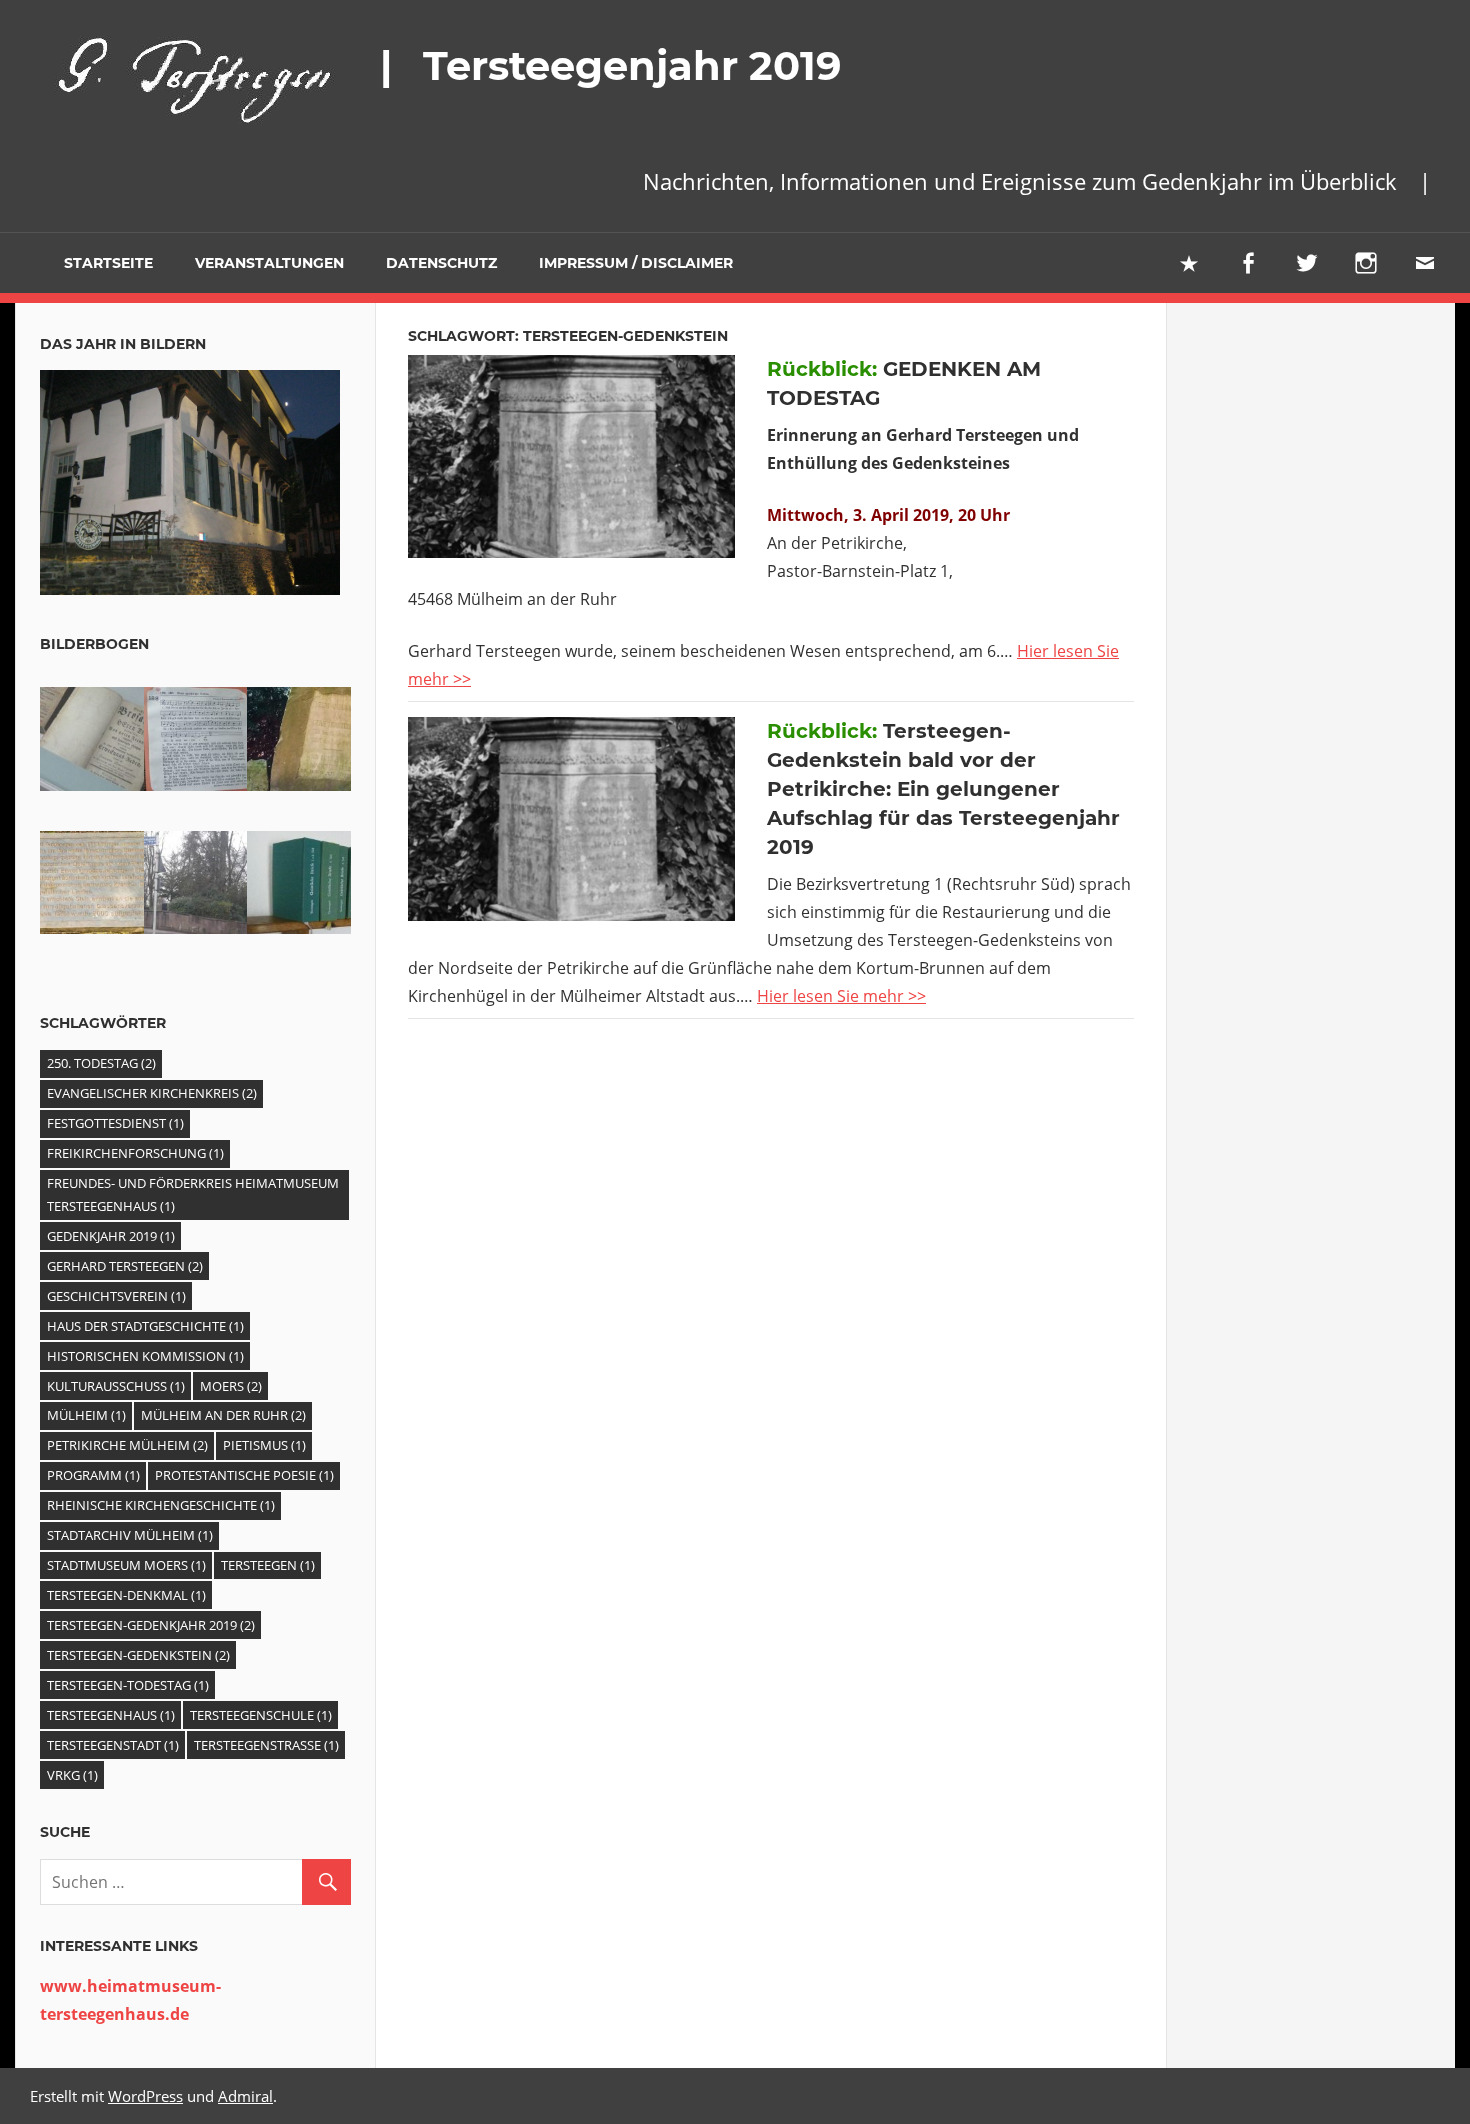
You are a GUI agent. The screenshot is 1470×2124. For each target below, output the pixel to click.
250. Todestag (101, 1063)
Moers (231, 1386)
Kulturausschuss (116, 1386)
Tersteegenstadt (113, 1745)
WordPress (145, 2096)
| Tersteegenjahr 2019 (610, 65)
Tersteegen (268, 1565)
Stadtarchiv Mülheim (130, 1535)
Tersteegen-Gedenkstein (138, 1655)
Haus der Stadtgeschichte (145, 1326)
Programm (93, 1475)
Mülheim (86, 1415)
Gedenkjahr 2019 (111, 1236)
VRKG (72, 1775)
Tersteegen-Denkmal (126, 1595)
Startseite (94, 263)
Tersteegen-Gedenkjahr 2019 (151, 1625)
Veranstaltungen (269, 263)
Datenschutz (441, 263)
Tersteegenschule (261, 1715)
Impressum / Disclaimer (636, 263)
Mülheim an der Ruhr (223, 1415)
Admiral (245, 2096)
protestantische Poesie (244, 1475)
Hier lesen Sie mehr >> (841, 996)
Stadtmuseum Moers (126, 1565)
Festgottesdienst (115, 1123)
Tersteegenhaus (111, 1715)
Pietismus (264, 1445)
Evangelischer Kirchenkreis (152, 1093)
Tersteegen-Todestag (128, 1685)
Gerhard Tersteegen (125, 1266)
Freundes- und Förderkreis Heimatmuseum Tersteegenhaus (193, 1194)
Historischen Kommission (145, 1356)
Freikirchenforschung (135, 1153)
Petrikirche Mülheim (127, 1445)
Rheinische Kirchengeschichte (161, 1505)
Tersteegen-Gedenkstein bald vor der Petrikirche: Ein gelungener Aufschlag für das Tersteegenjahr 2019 (943, 789)
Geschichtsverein (116, 1296)
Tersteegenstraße (266, 1745)
